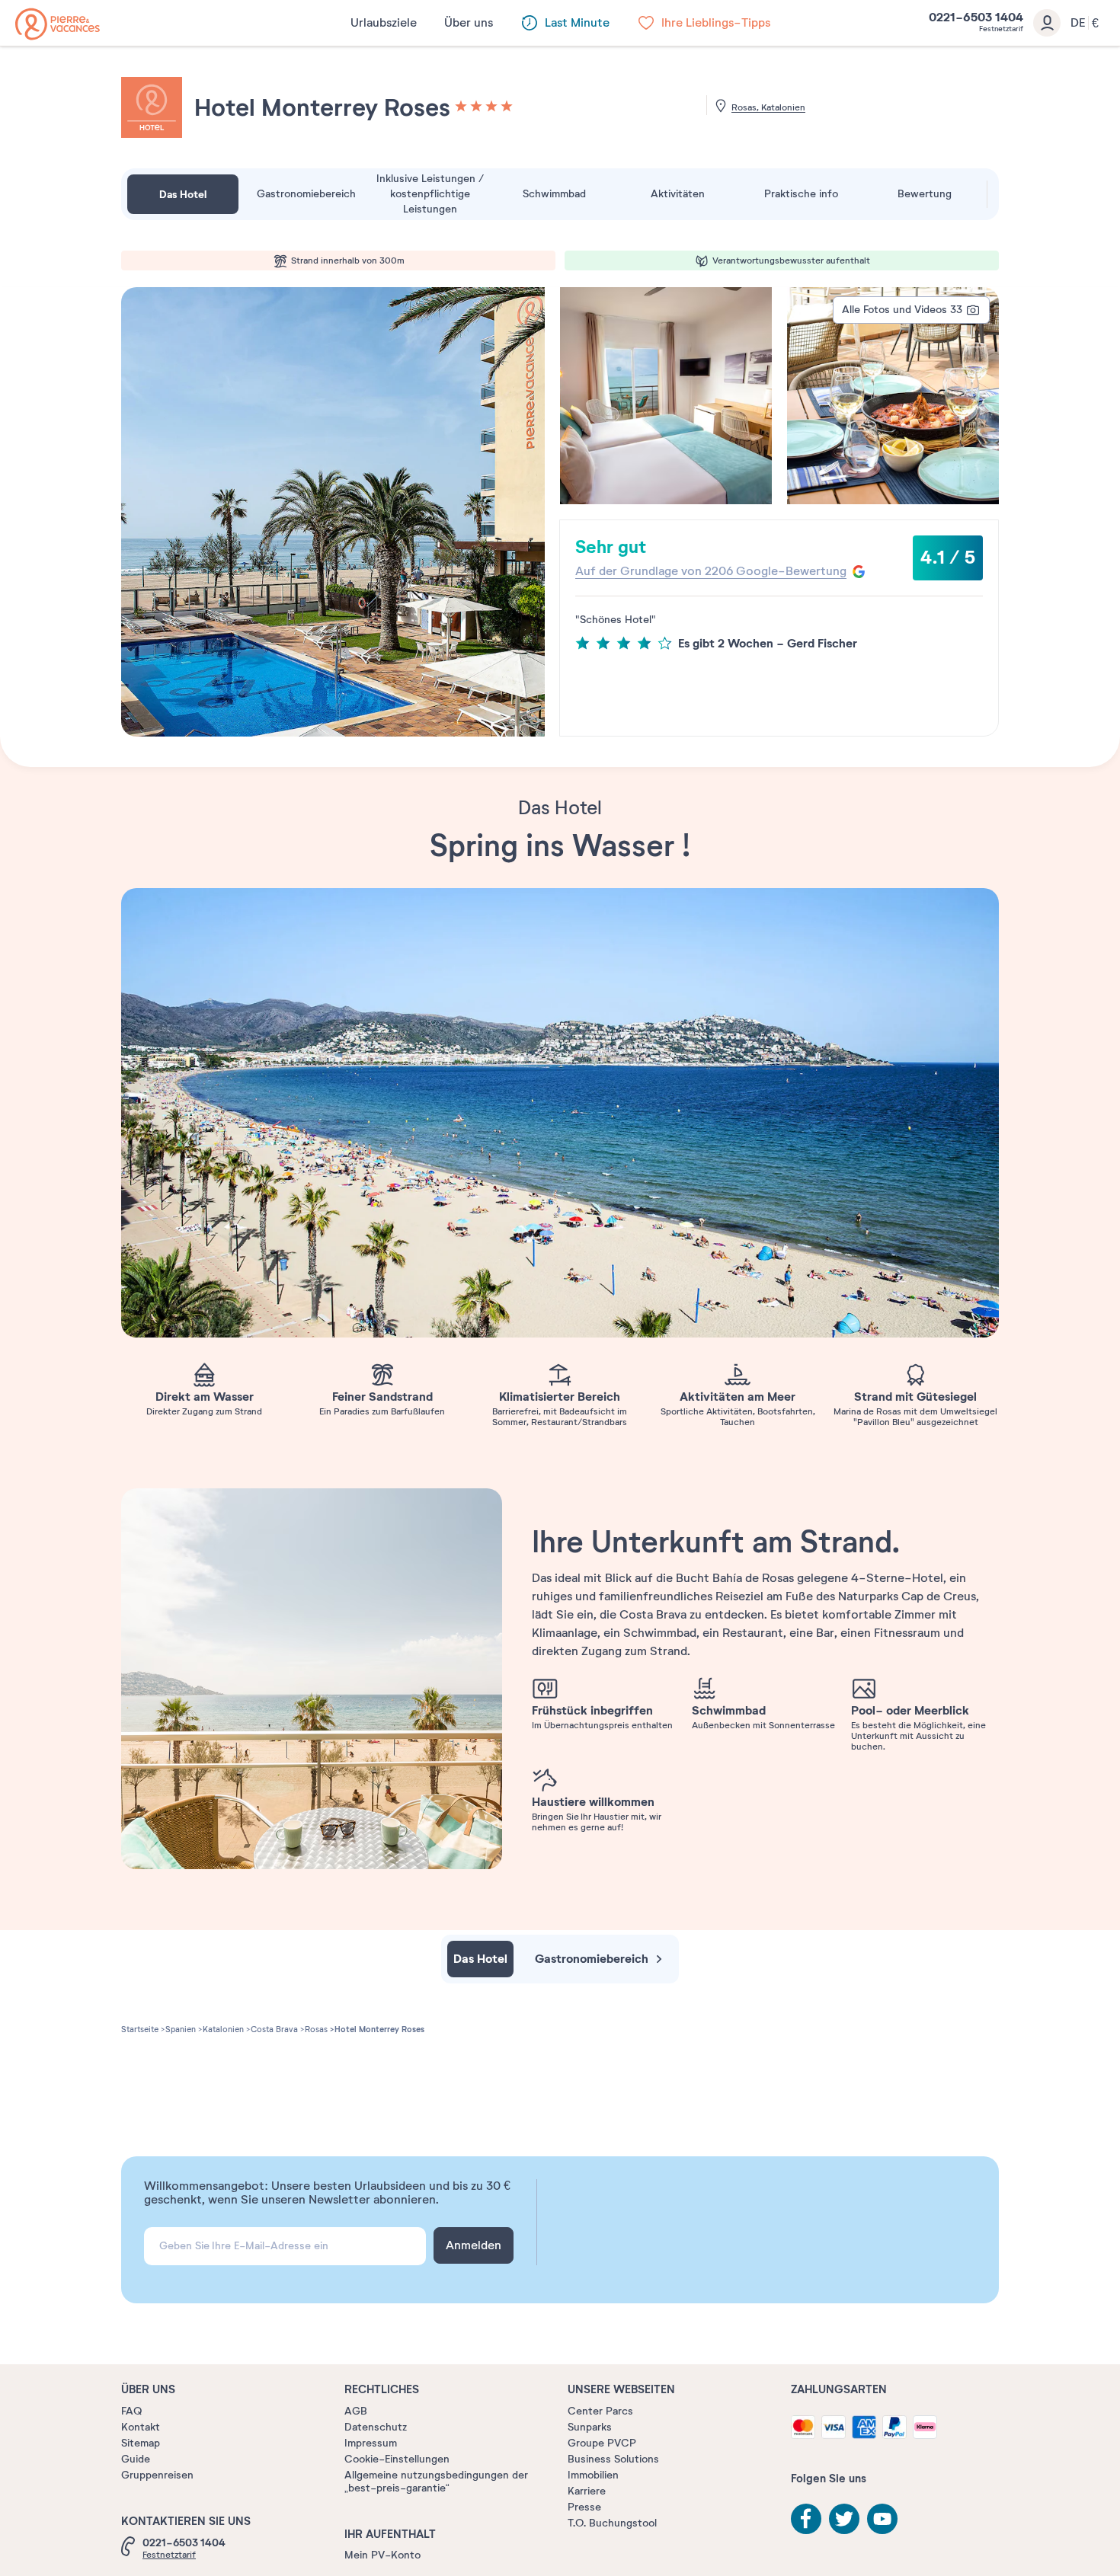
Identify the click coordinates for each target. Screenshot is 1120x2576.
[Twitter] (844, 2519)
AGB (356, 2411)
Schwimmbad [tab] (554, 194)
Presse (584, 2507)
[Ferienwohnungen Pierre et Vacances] (58, 24)
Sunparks (590, 2427)
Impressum (371, 2443)
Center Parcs (600, 2411)
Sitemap (141, 2443)
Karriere (587, 2491)
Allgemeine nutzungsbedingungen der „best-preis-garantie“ (436, 2482)
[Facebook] (806, 2519)
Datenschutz (376, 2427)
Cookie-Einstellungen (397, 2459)
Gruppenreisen (157, 2475)
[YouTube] (882, 2519)
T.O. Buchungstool (612, 2523)
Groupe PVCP (602, 2443)
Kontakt (141, 2427)
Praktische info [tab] (801, 194)
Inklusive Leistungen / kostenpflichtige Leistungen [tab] (430, 194)
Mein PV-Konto (382, 2555)
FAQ (131, 2411)
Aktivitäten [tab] (678, 194)
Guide (136, 2459)
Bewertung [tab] (925, 194)
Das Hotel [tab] (183, 194)
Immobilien (593, 2475)
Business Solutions (613, 2459)
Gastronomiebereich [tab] (306, 194)
